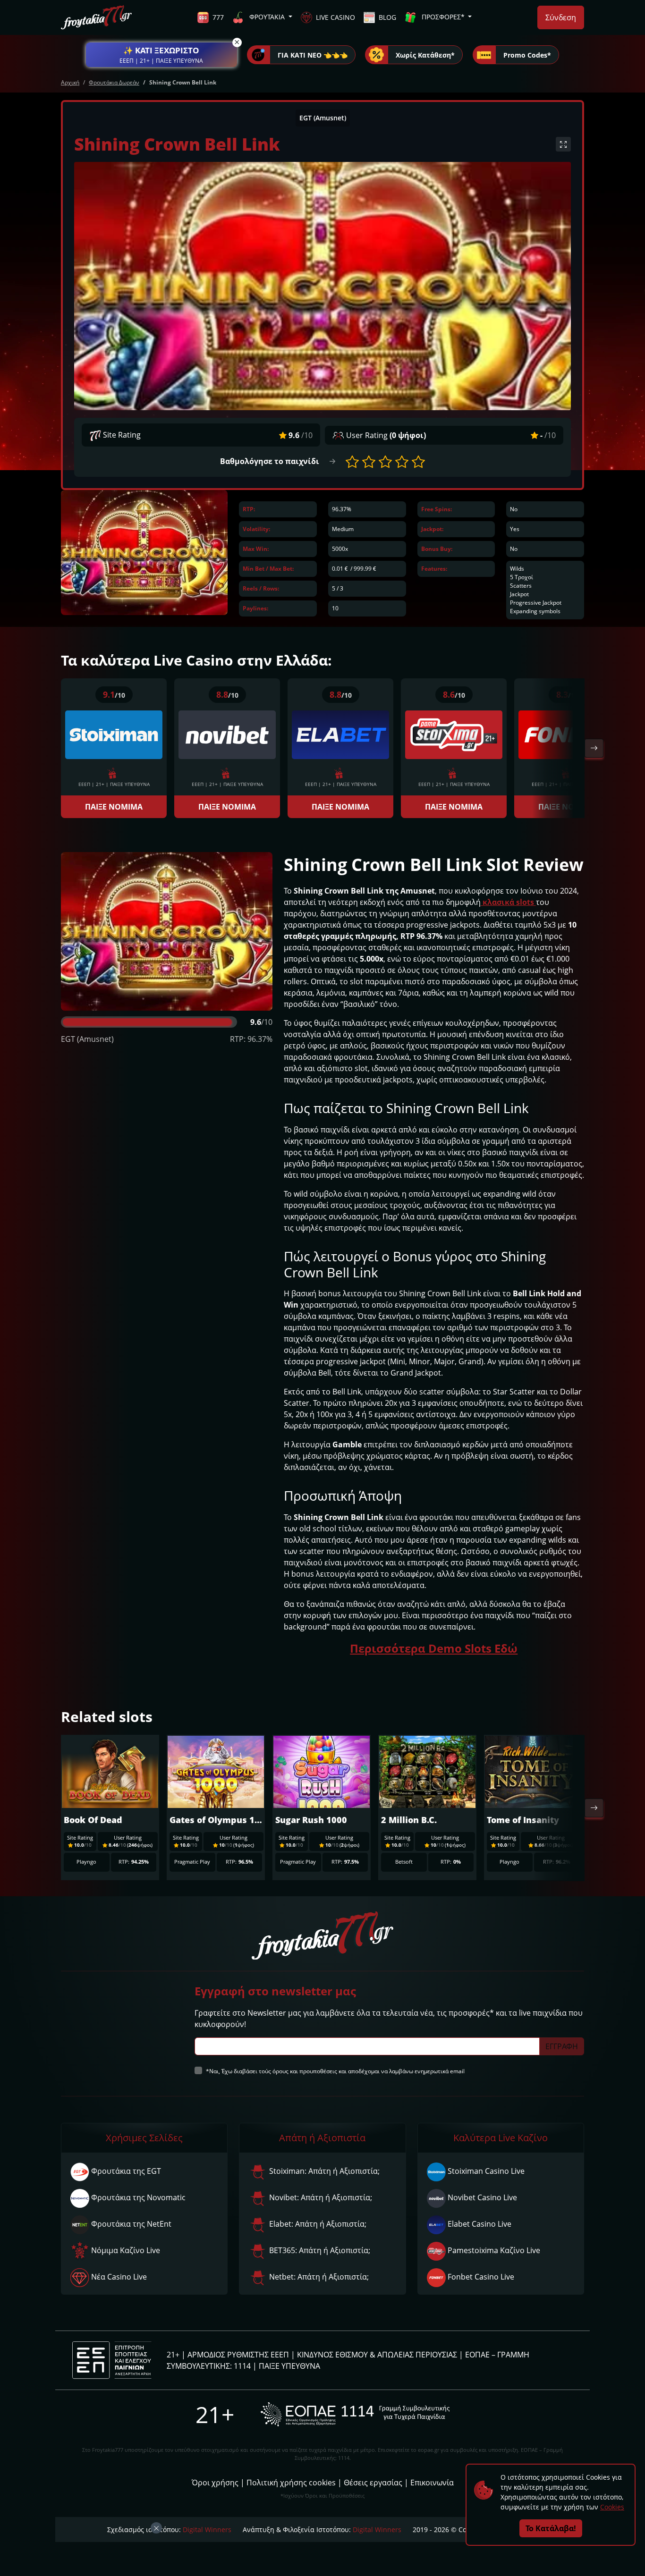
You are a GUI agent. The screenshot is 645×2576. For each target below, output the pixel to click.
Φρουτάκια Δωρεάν (114, 82)
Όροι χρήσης (215, 2483)
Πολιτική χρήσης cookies (291, 2483)
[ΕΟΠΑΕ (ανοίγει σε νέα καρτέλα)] (355, 2414)
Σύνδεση (561, 17)
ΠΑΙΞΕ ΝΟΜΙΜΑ (114, 807)
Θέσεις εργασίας (373, 2483)
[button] (161, 55)
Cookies (612, 2507)
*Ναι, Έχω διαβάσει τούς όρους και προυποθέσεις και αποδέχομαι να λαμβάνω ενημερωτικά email (335, 2071)
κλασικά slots (508, 902)
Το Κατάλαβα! (551, 2528)
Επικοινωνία (432, 2483)
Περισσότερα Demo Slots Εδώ (434, 1648)
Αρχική (70, 82)
